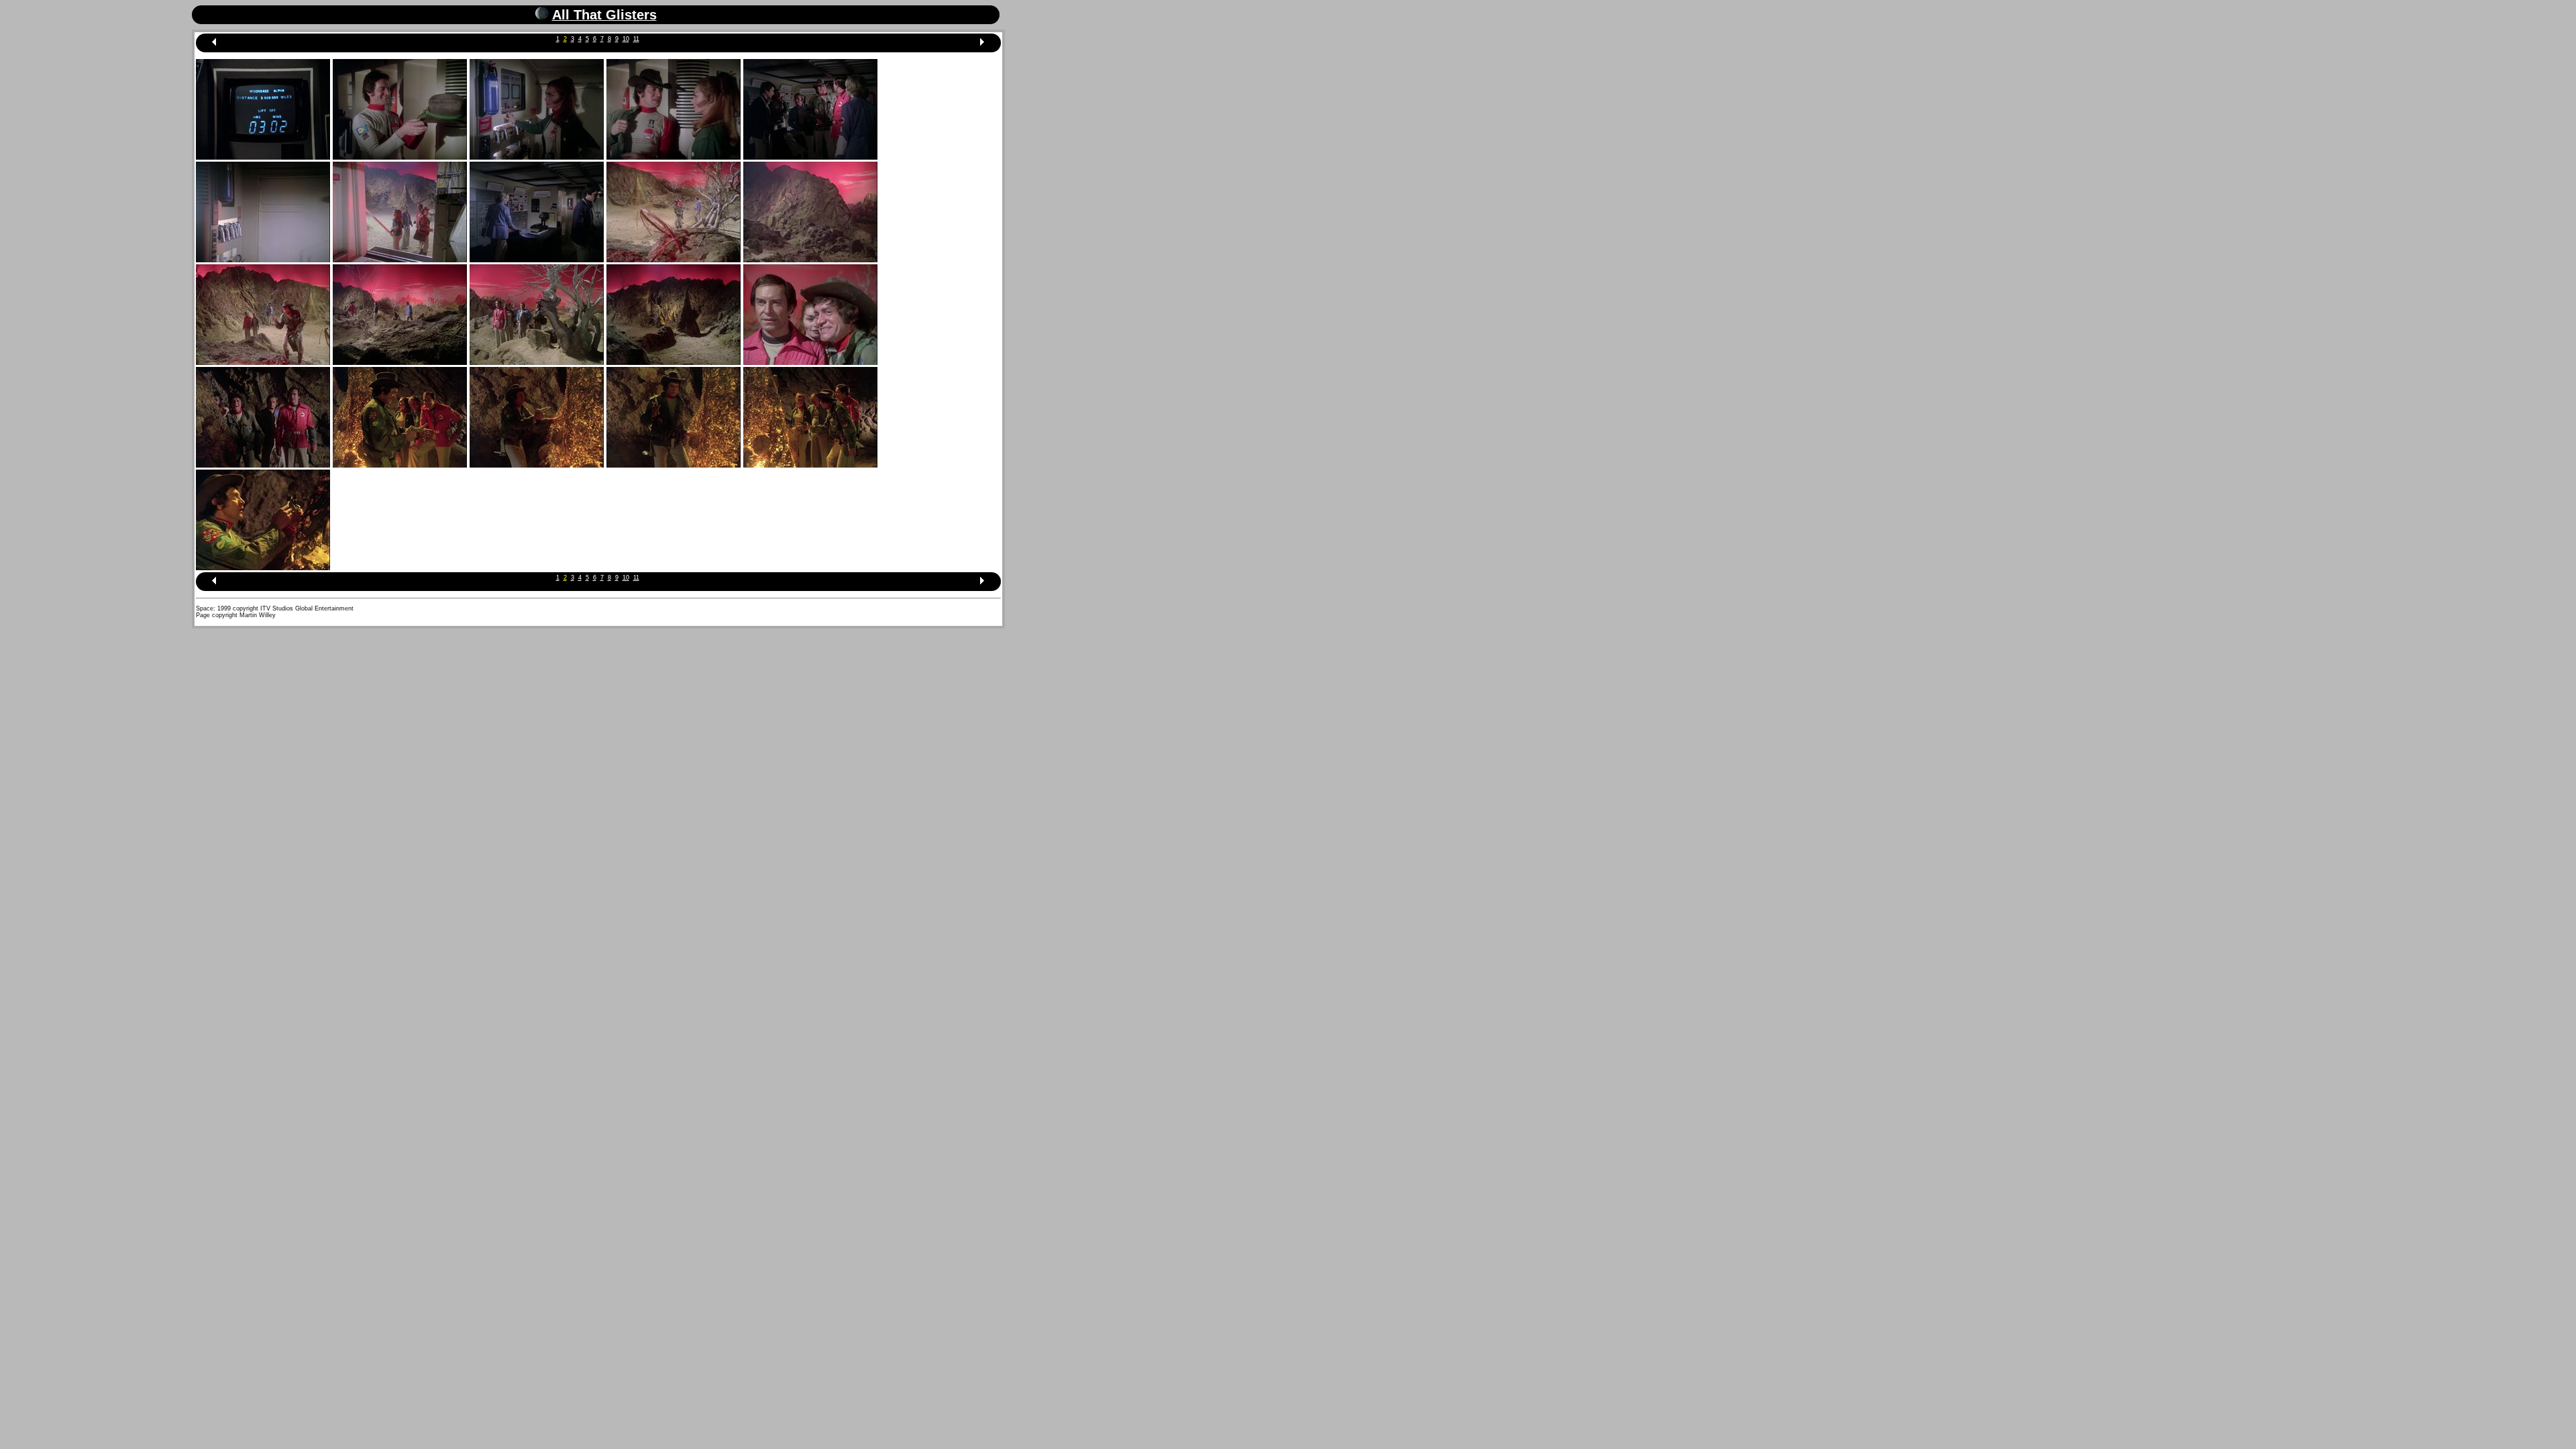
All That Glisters (604, 15)
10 (626, 39)
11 (636, 39)
